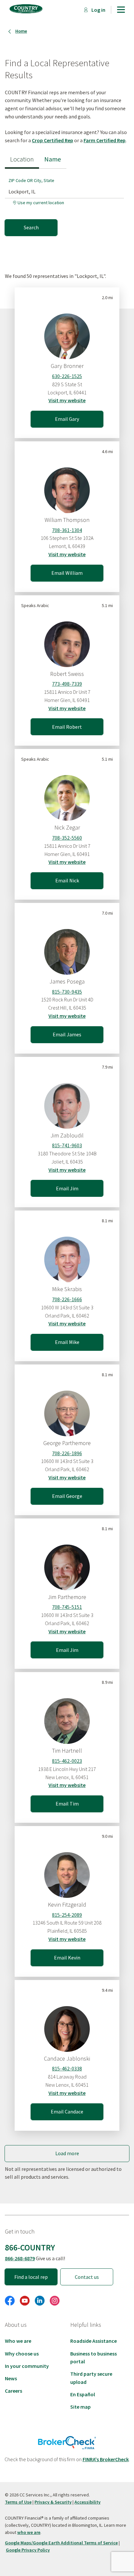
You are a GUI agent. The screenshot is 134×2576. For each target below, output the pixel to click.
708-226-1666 (67, 1299)
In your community (27, 2366)
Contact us (87, 2277)
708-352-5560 (67, 838)
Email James (67, 1034)
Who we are (18, 2341)
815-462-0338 (67, 2068)
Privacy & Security (53, 2502)
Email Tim (67, 1804)
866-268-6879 (20, 2258)
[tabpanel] (67, 202)
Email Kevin (67, 1958)
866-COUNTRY (30, 2248)
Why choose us (22, 2354)
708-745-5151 (67, 1607)
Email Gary (67, 419)
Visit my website (67, 400)
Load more (67, 2153)
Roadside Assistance (94, 2341)
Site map (80, 2407)
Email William (67, 573)
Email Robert (67, 727)
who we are (29, 2532)
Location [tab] (22, 159)
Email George (67, 1496)
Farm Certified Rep (105, 140)
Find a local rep (31, 2277)
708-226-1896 (67, 1453)
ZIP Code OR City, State (31, 180)
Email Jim (67, 1188)
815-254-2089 (67, 1915)
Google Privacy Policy (28, 2550)
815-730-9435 (67, 992)
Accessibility (87, 2502)
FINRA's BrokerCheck (106, 2459)
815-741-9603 (67, 1145)
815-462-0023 (67, 1761)
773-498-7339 (67, 684)
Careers (13, 2391)
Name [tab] (53, 159)
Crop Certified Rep (53, 140)
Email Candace (67, 2111)
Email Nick (67, 880)
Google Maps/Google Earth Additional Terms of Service (61, 2543)
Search (31, 227)
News (11, 2378)
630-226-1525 (67, 376)
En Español (83, 2394)
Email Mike (67, 1342)
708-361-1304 (67, 530)
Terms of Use (18, 2502)
